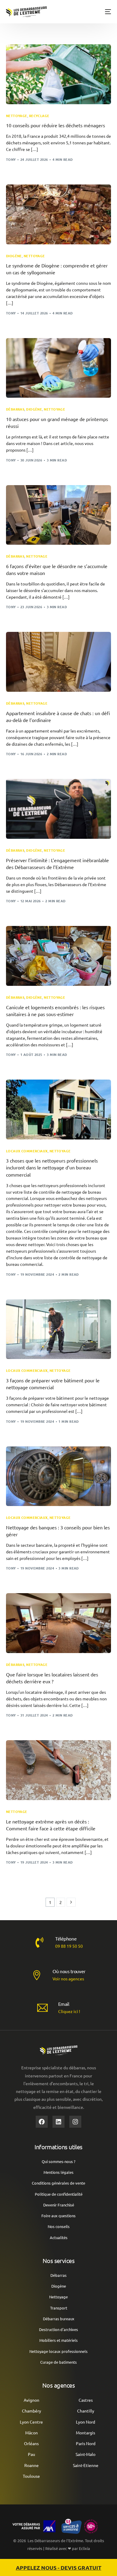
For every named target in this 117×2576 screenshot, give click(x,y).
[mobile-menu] (106, 12)
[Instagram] (75, 2122)
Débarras (15, 409)
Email (64, 2004)
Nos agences (58, 2385)
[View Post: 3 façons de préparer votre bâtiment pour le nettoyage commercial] (59, 1329)
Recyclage (39, 116)
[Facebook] (42, 2122)
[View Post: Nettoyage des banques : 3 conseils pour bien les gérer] (59, 1476)
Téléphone (66, 1938)
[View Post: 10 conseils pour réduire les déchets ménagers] (59, 74)
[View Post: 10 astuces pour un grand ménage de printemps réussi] (59, 368)
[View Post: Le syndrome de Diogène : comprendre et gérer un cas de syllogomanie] (59, 214)
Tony (11, 159)
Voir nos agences (68, 1979)
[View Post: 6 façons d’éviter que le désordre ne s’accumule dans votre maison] (59, 515)
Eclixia (84, 2548)
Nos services (59, 2261)
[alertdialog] (58, 2567)
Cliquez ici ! (69, 2011)
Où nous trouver (69, 1971)
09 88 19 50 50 (69, 1946)
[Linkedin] (58, 2122)
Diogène (14, 256)
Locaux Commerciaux (27, 1151)
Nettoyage (17, 116)
